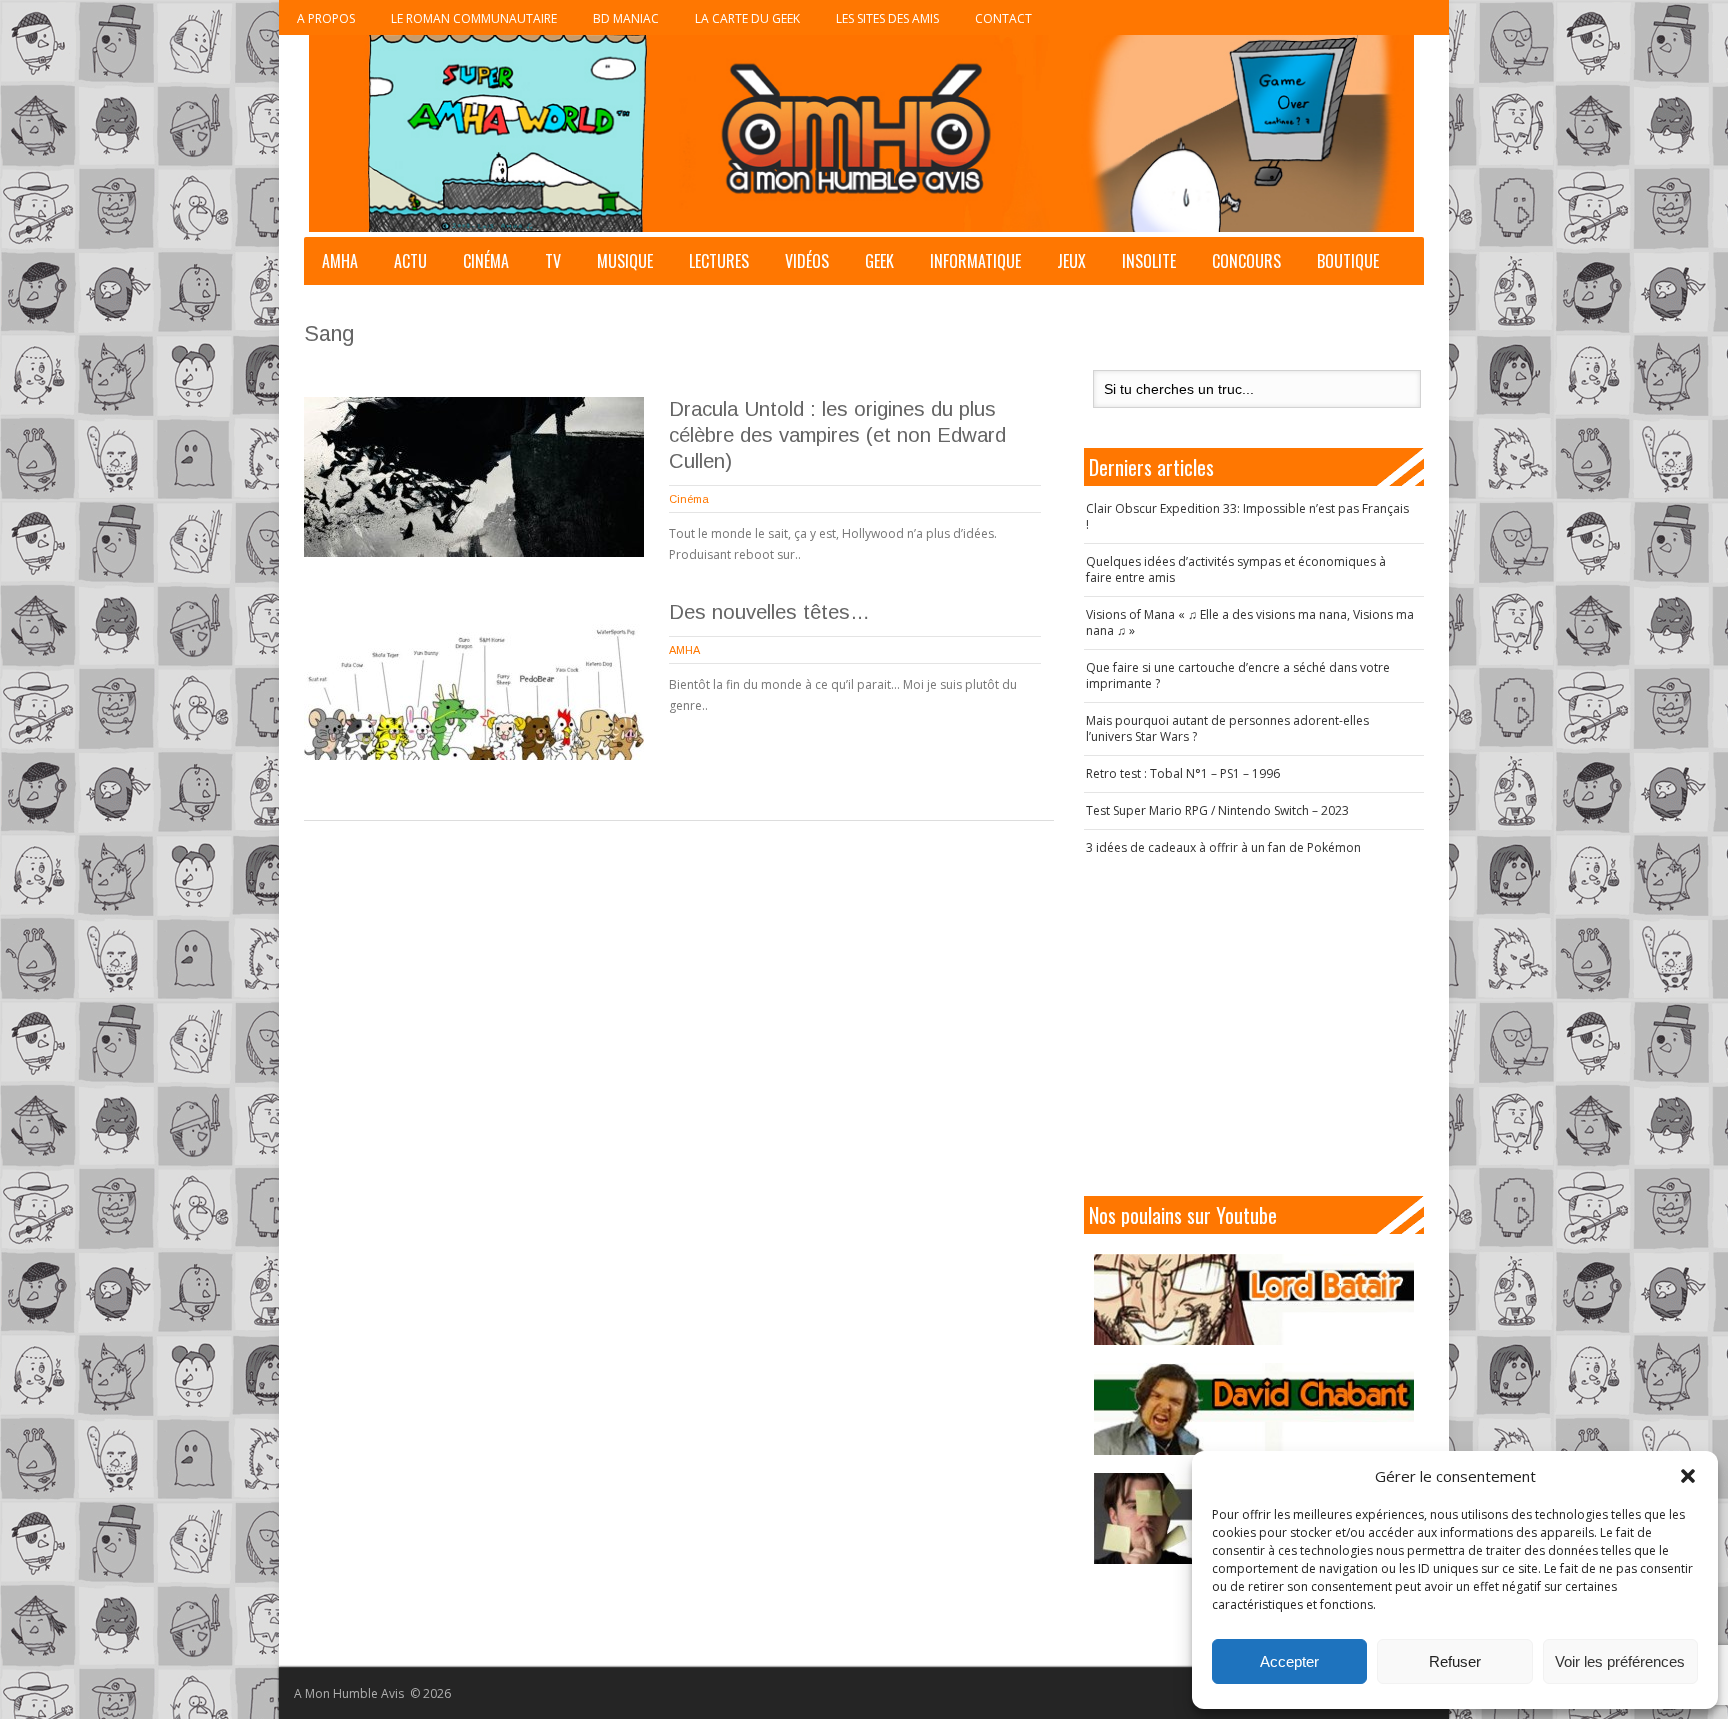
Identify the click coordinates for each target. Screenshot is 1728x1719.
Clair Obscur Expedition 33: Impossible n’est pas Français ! (1247, 516)
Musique (625, 261)
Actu (410, 261)
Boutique (1348, 261)
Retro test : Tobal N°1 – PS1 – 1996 (1183, 773)
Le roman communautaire (474, 18)
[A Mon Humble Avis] (861, 133)
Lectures (719, 261)
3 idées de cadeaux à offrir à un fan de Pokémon (1223, 847)
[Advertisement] (1254, 1026)
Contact (1003, 18)
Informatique (975, 261)
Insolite (1149, 261)
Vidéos (807, 261)
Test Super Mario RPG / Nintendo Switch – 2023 (1217, 810)
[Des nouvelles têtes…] (474, 680)
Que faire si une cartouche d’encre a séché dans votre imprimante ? (1238, 675)
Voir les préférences (1620, 1661)
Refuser (1455, 1661)
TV (553, 261)
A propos (326, 18)
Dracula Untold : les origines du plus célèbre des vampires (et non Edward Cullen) (837, 435)
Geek (879, 261)
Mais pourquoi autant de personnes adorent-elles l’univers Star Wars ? (1227, 728)
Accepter (1289, 1661)
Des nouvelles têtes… (769, 612)
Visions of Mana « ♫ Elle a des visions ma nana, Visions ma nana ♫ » (1250, 622)
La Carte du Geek (747, 18)
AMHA (340, 261)
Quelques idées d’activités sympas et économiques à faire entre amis (1236, 569)
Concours (1246, 261)
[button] (1688, 1476)
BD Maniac (626, 18)
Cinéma (486, 261)
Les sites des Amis (887, 18)
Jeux (1071, 261)
